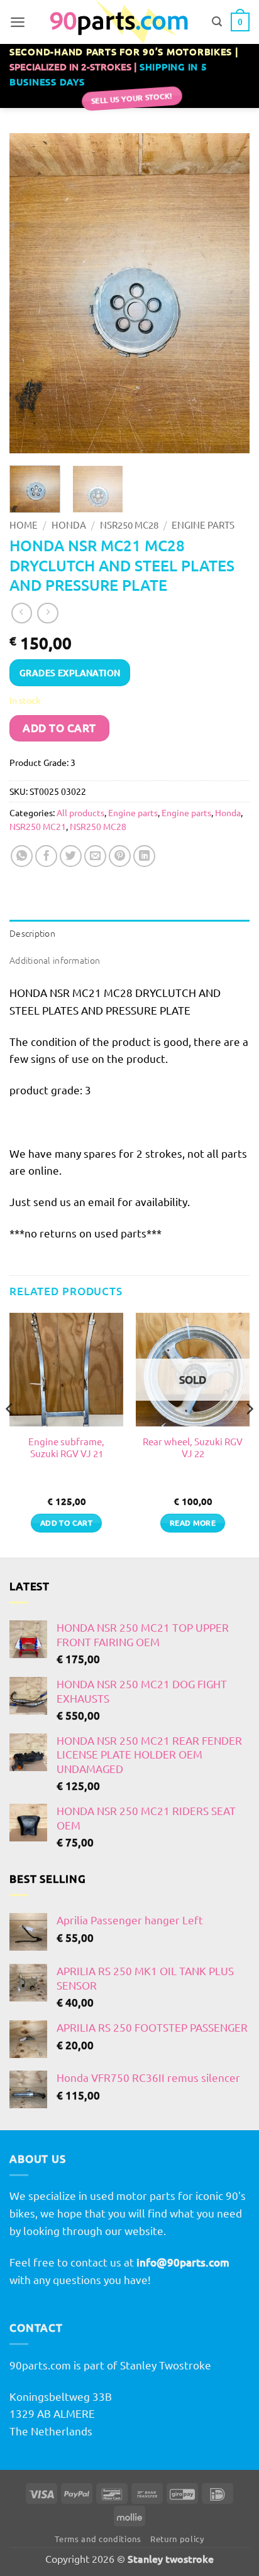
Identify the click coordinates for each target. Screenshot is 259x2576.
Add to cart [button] (66, 1523)
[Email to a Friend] (96, 856)
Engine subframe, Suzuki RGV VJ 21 (66, 1447)
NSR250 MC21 (38, 826)
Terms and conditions (98, 2539)
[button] (18, 22)
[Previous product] (48, 613)
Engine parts (203, 525)
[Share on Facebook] (47, 856)
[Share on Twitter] (71, 856)
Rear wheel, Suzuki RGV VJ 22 (193, 1447)
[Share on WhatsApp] (22, 856)
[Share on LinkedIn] (145, 856)
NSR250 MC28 (129, 525)
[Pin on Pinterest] (120, 856)
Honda (69, 525)
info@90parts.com (183, 2262)
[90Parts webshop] (118, 22)
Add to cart (59, 728)
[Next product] (22, 613)
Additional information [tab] (55, 960)
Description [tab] (32, 933)
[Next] (229, 293)
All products (80, 812)
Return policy (177, 2539)
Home (24, 525)
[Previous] (30, 293)
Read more (193, 1523)
